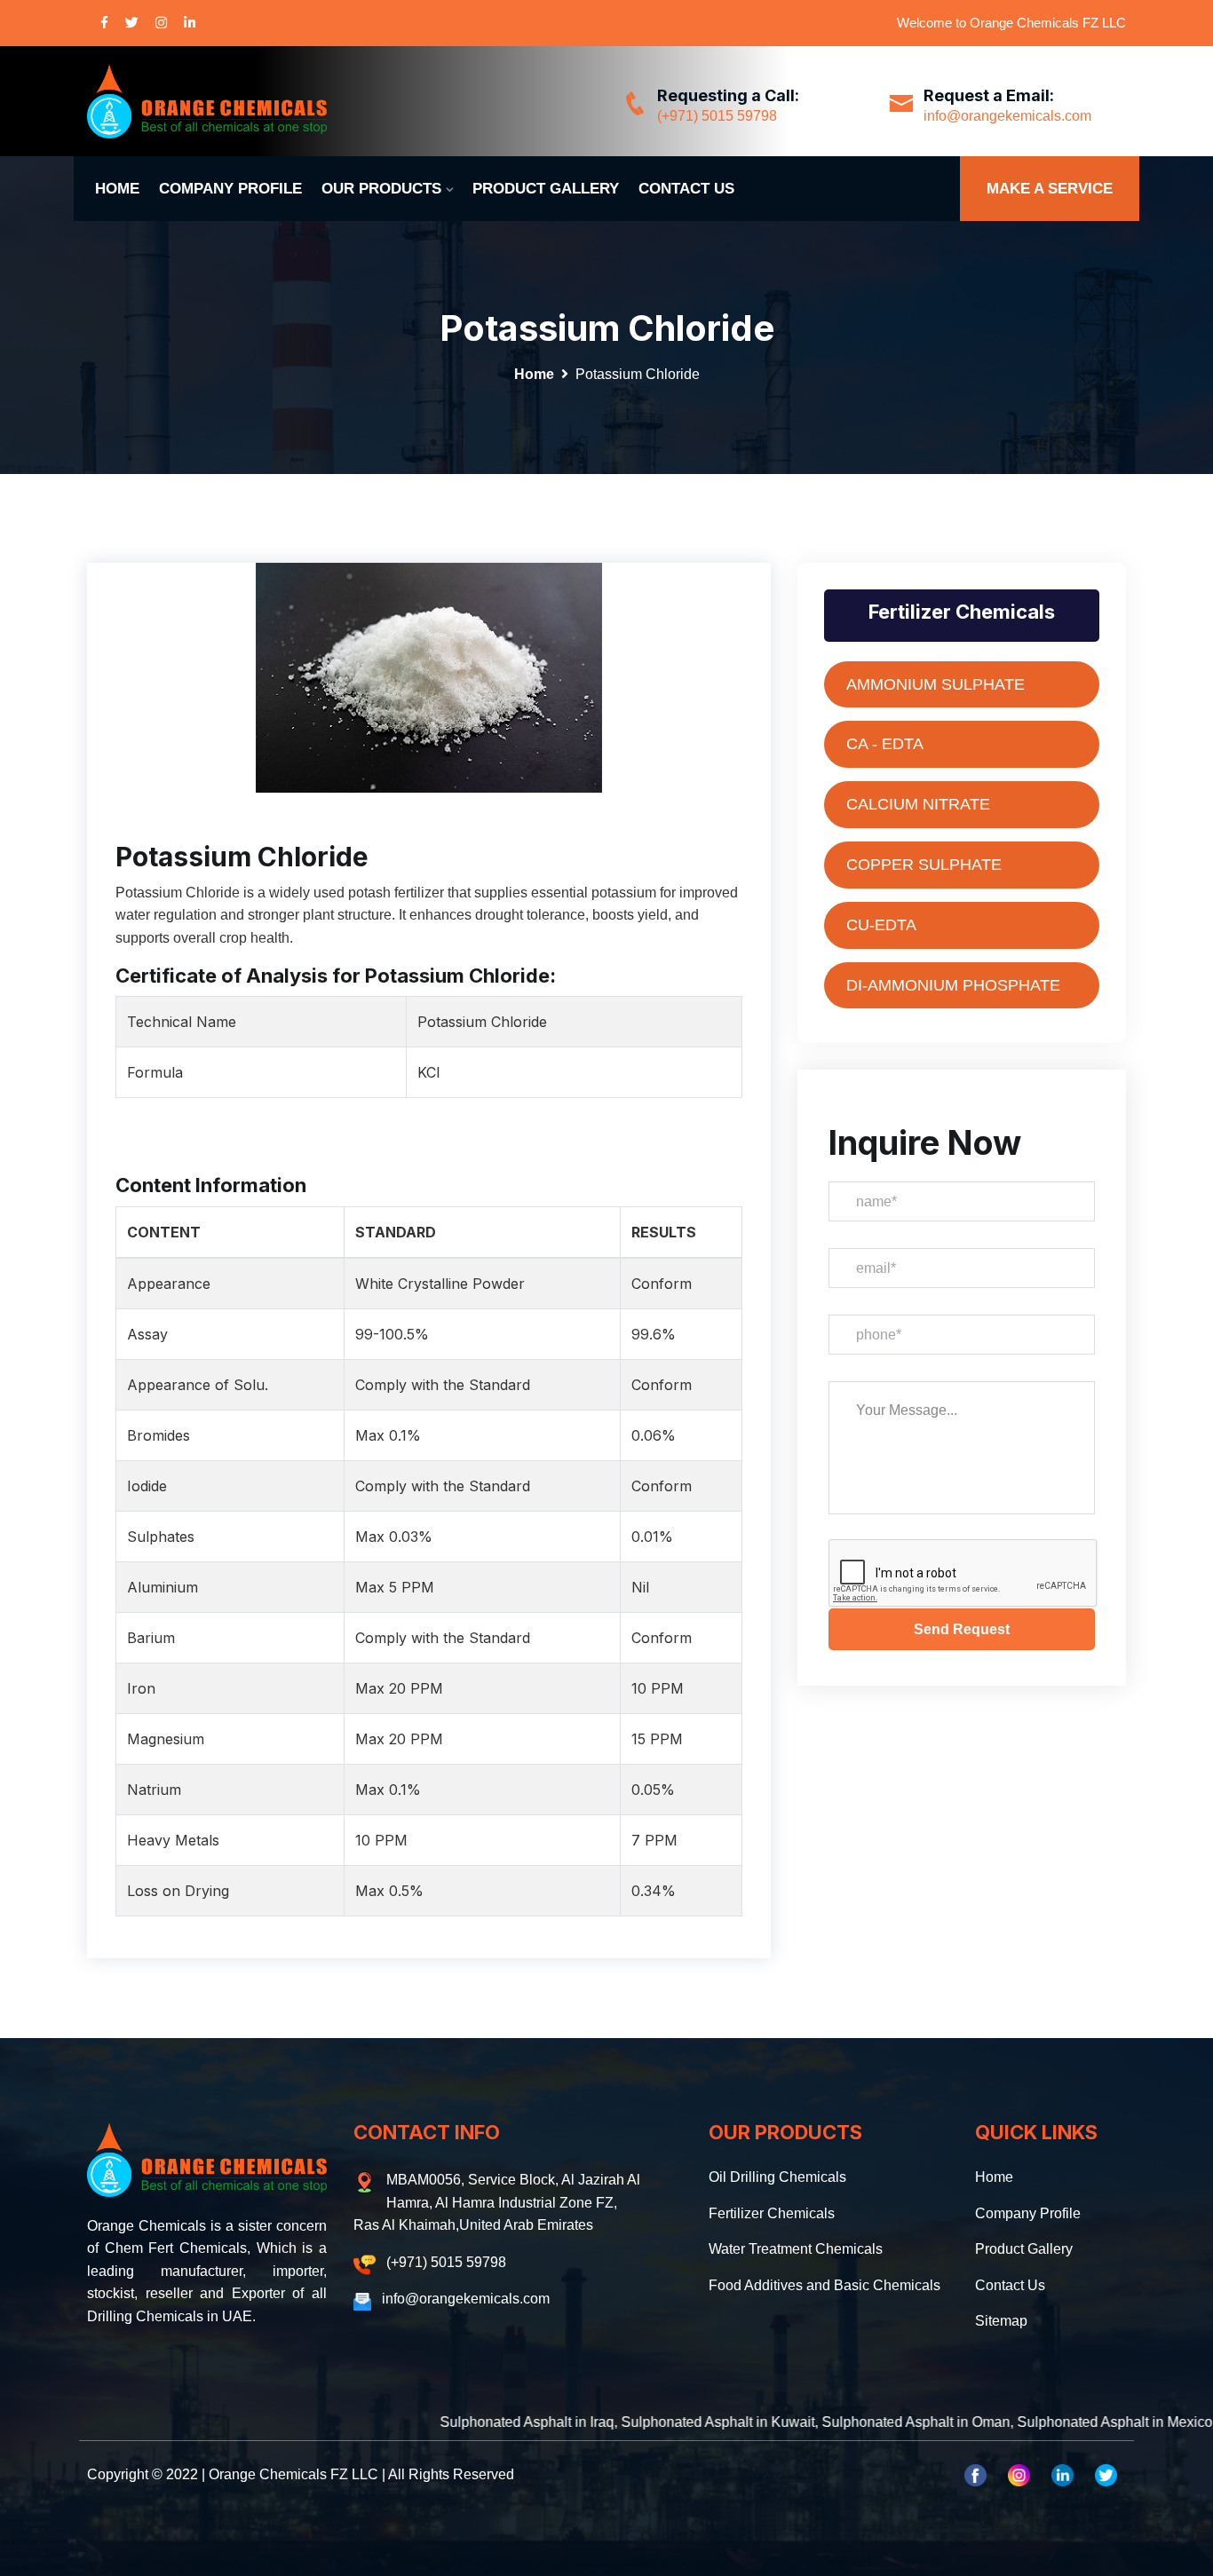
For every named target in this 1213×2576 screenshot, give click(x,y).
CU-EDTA (881, 925)
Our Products (381, 189)
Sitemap (1001, 2321)
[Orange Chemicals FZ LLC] (207, 101)
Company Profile (230, 189)
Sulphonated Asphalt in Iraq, (448, 2422)
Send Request (962, 1629)
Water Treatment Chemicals (796, 2249)
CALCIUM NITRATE (918, 804)
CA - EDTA (885, 744)
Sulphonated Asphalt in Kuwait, (639, 2422)
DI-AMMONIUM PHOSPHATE (953, 985)
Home (117, 189)
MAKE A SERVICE (1050, 189)
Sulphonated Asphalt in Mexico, (1036, 2422)
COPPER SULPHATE (924, 865)
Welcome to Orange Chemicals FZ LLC (1011, 23)
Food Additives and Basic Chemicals (825, 2285)
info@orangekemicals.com (1007, 116)
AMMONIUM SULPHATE (936, 684)
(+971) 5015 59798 (717, 116)
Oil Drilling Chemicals (777, 2177)
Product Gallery (546, 189)
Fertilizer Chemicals (772, 2213)
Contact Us (686, 189)
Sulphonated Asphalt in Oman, (837, 2422)
